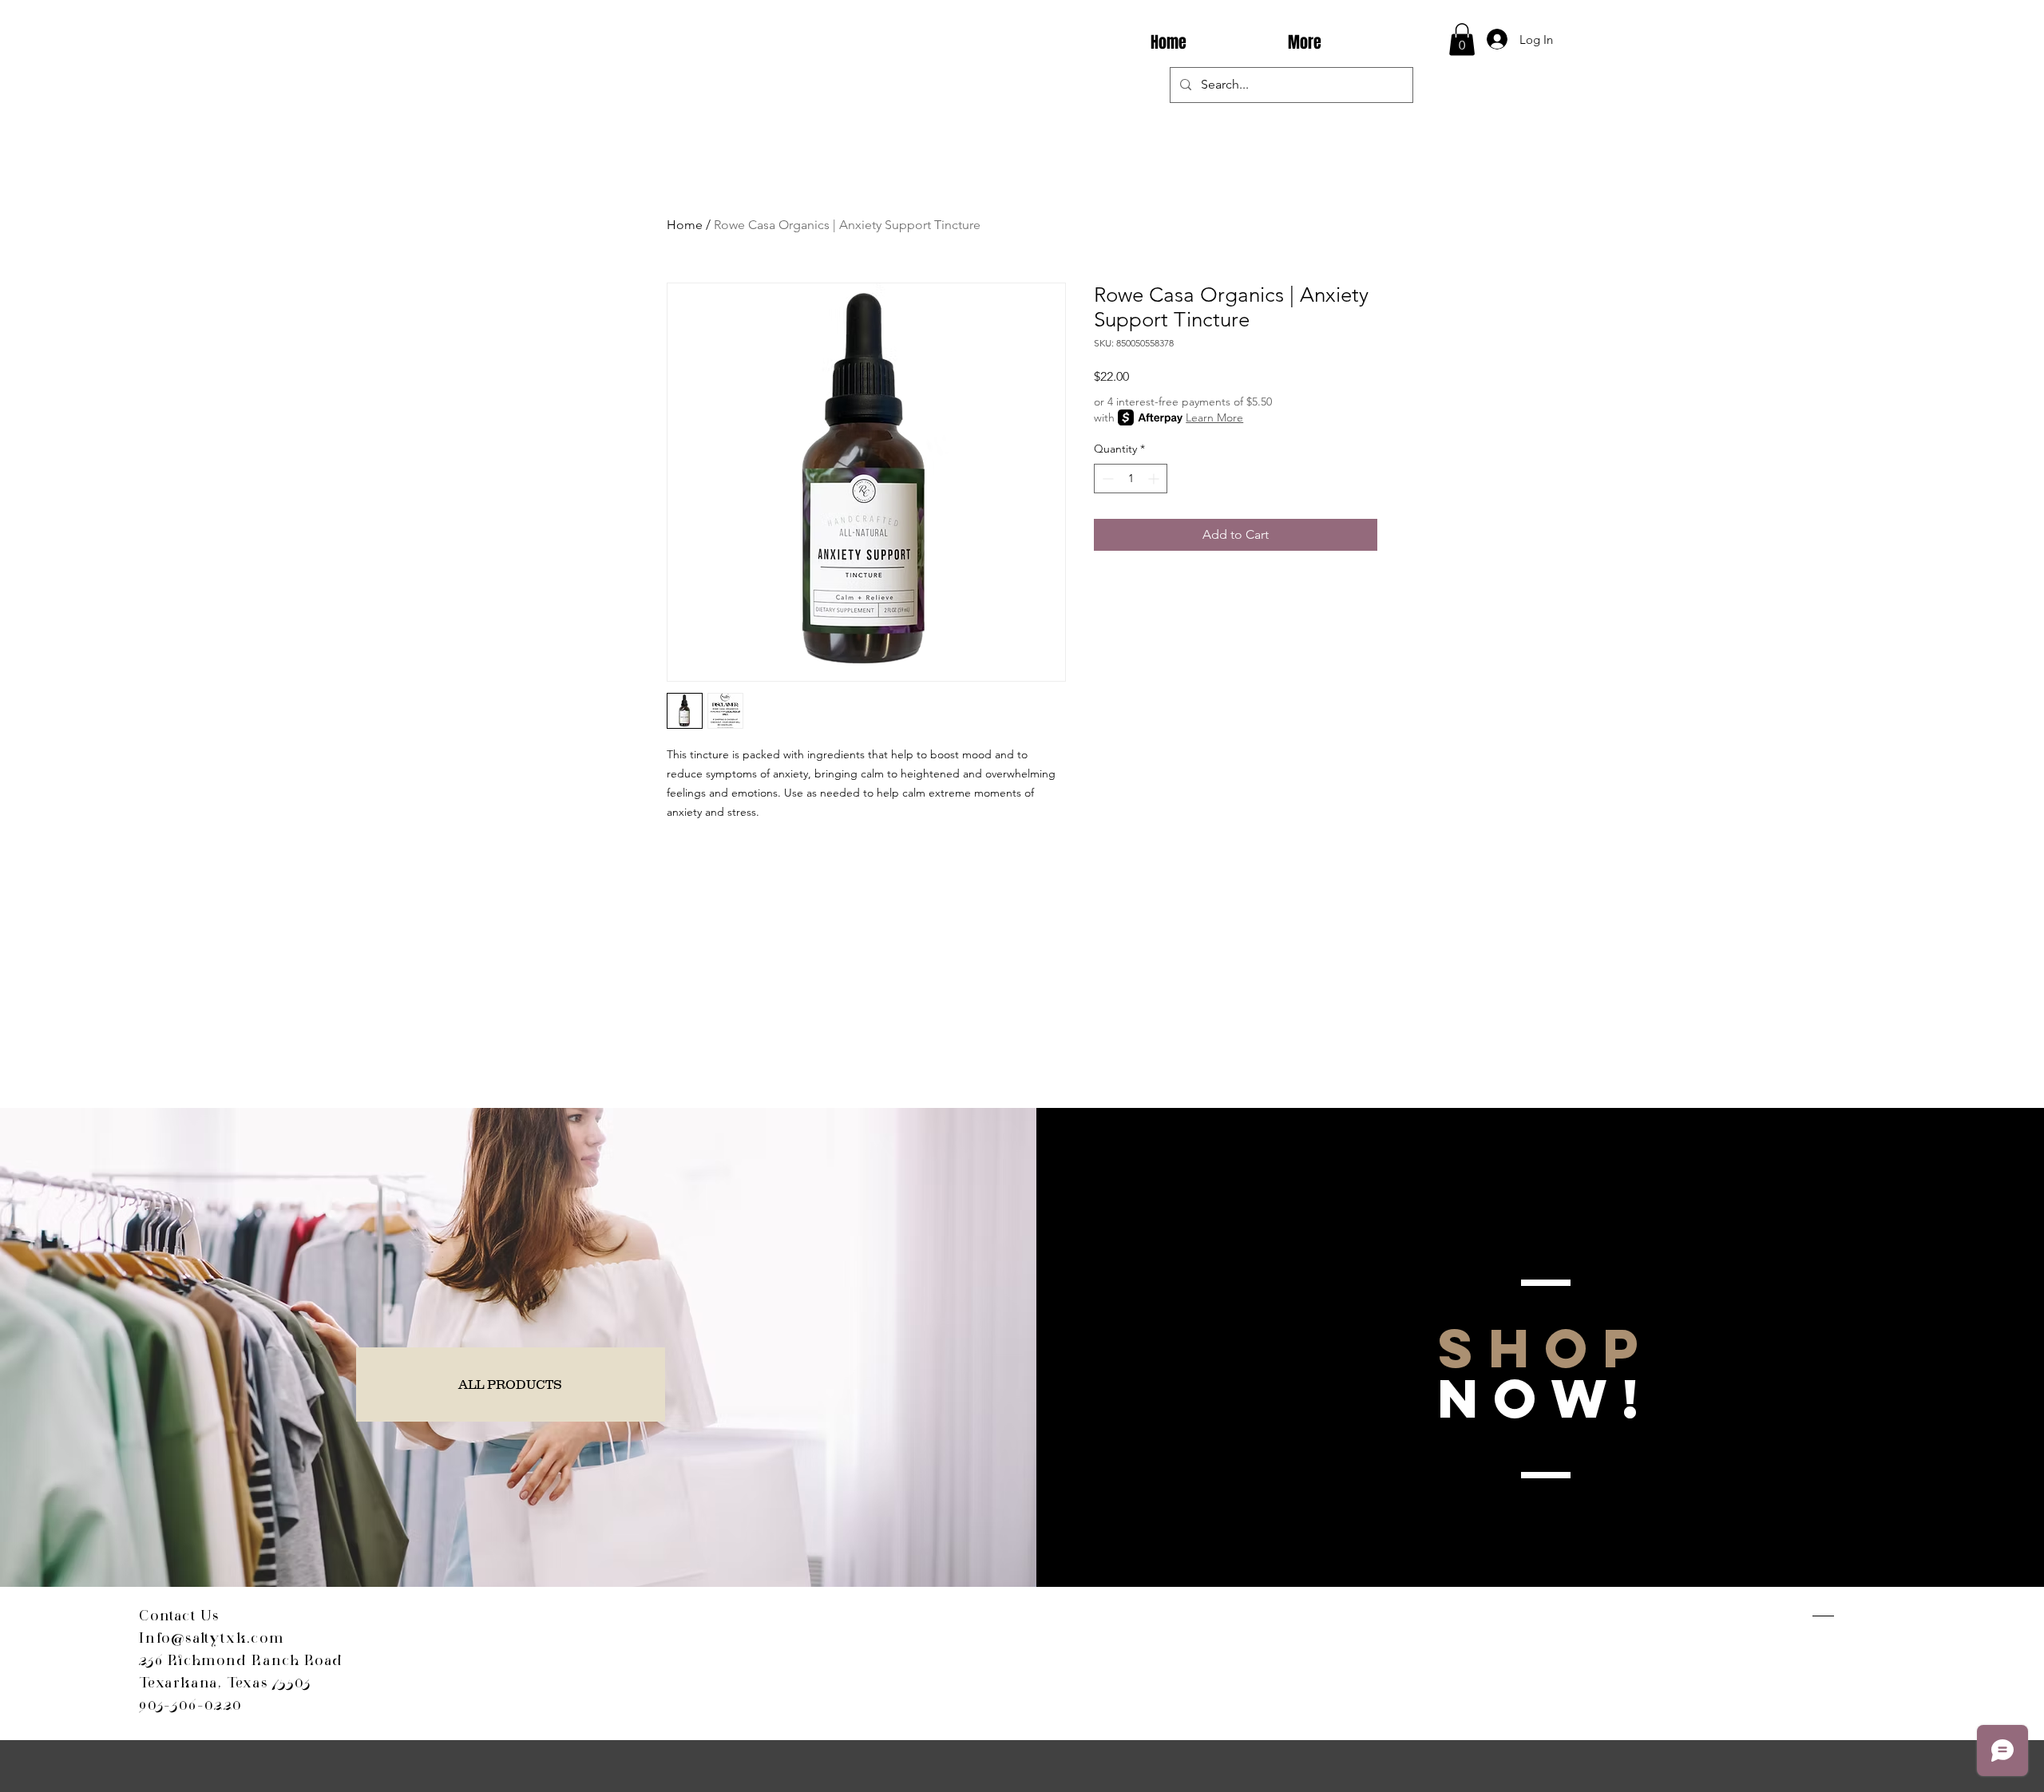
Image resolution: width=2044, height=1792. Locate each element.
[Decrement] (1106, 479)
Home (685, 225)
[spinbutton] (1131, 479)
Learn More (1214, 417)
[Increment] (1155, 479)
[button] (1462, 40)
